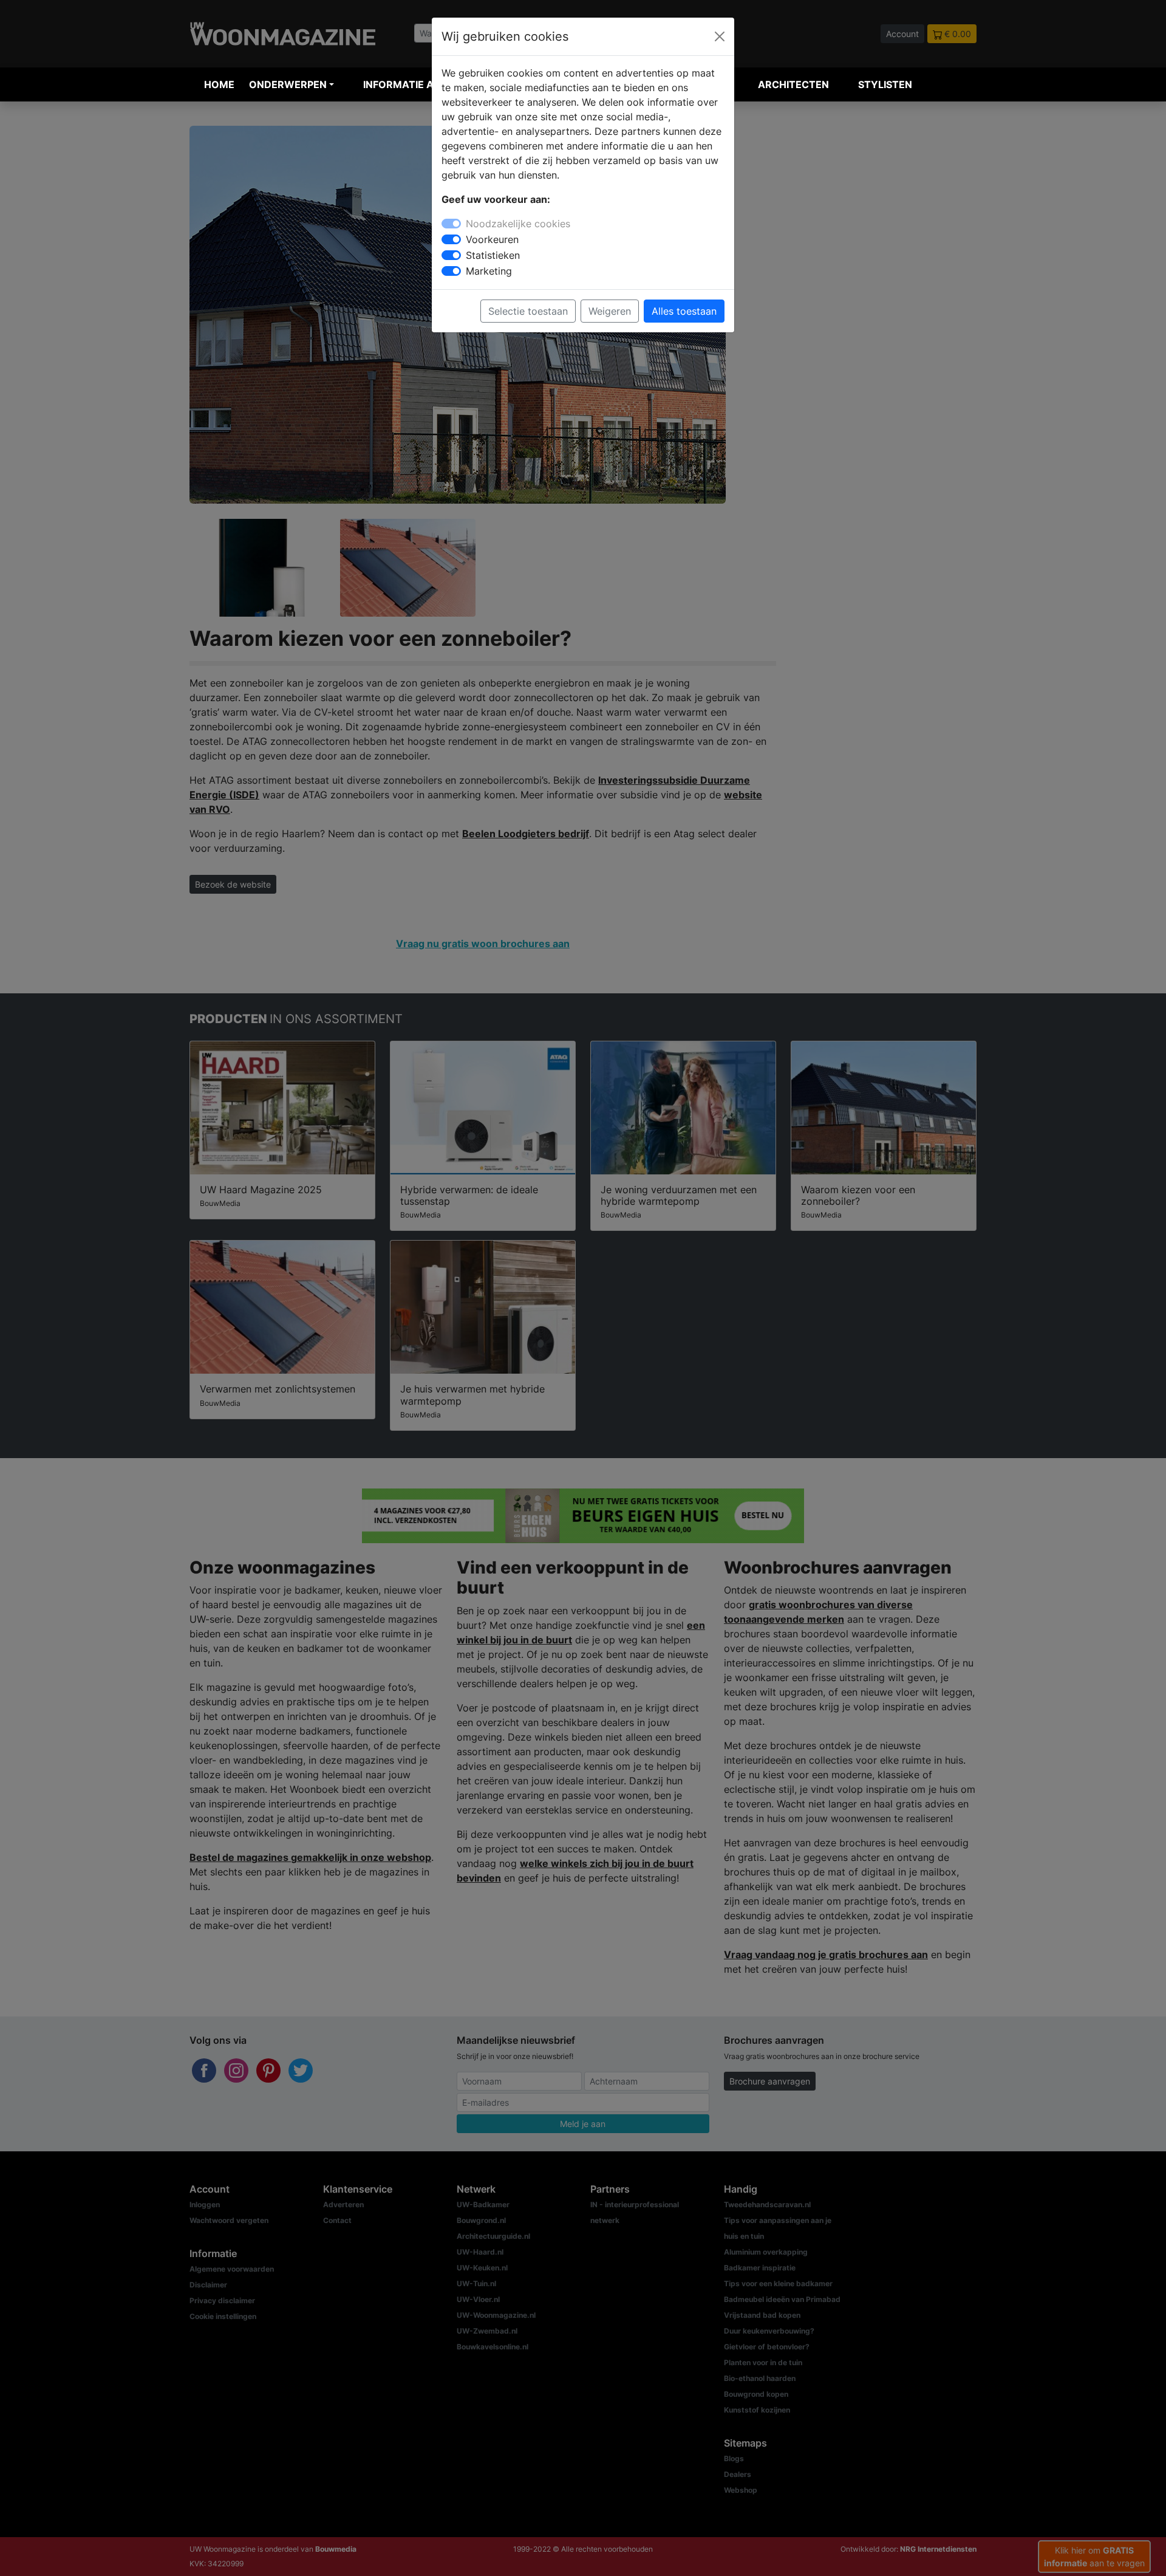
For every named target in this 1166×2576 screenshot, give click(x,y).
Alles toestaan (684, 311)
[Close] (720, 36)
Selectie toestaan (528, 311)
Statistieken (493, 255)
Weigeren (610, 311)
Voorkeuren (492, 239)
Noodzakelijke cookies (518, 224)
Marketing (489, 271)
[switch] (451, 239)
